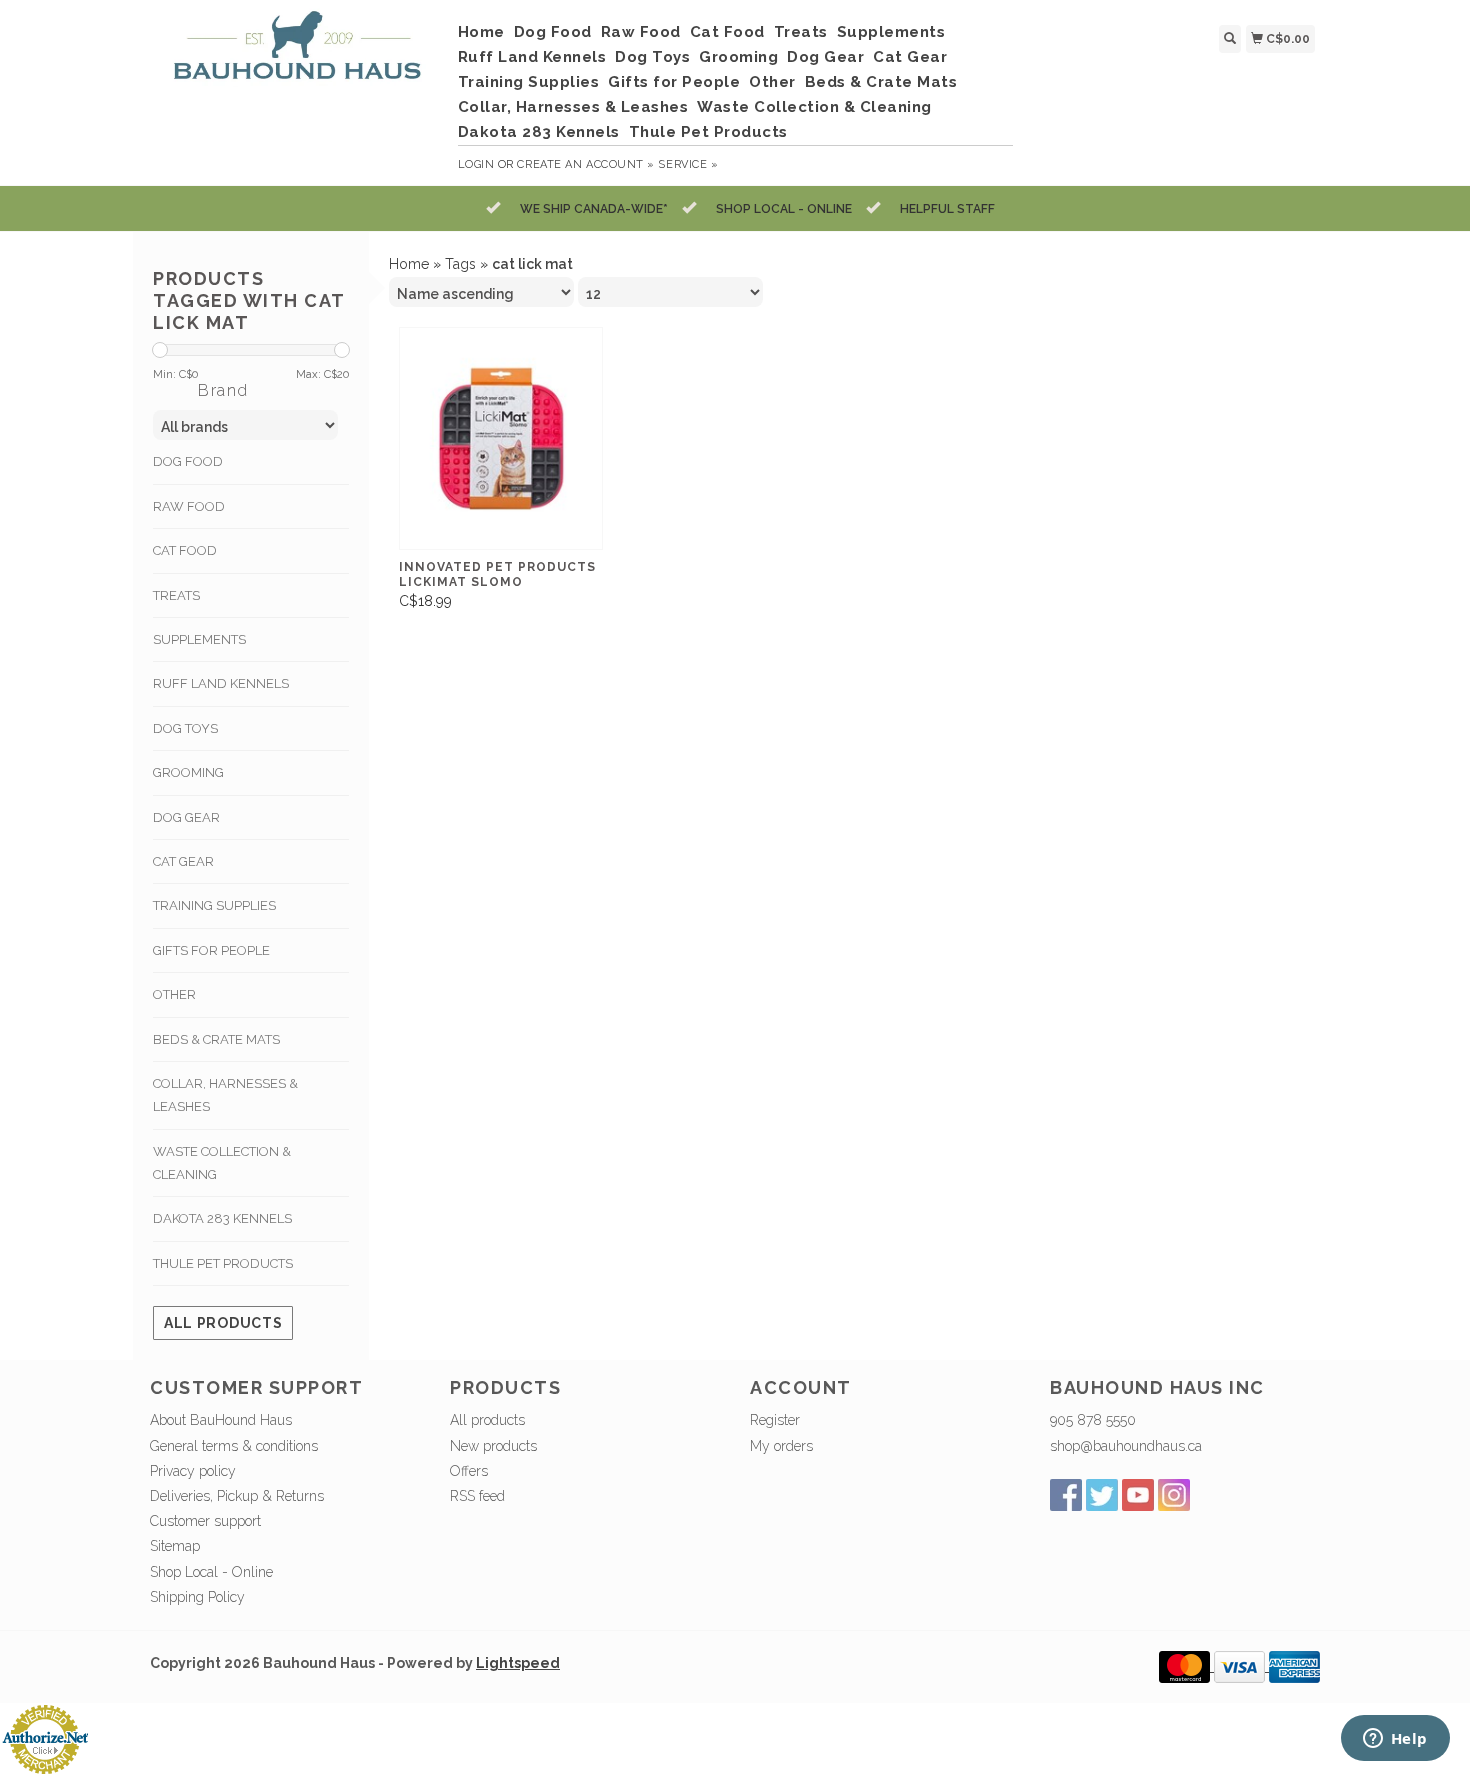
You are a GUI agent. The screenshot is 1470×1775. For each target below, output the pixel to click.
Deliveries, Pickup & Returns (237, 1496)
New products (493, 1446)
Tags (460, 264)
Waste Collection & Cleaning (814, 107)
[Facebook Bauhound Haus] (1066, 1495)
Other (772, 82)
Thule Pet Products (708, 132)
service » (688, 164)
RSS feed (477, 1496)
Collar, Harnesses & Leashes (573, 107)
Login (476, 164)
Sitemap (175, 1546)
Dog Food (553, 32)
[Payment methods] (1186, 1666)
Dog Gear (825, 57)
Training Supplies (529, 82)
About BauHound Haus (221, 1420)
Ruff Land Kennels (532, 57)
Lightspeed (518, 1663)
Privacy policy (193, 1471)
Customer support (205, 1521)
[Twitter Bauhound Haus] (1102, 1495)
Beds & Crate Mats (881, 82)
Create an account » (585, 164)
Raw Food (641, 32)
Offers (469, 1471)
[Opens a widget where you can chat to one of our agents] (1395, 1740)
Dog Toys (652, 57)
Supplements (891, 32)
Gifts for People (674, 82)
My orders (781, 1446)
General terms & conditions (234, 1446)
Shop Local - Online (211, 1572)
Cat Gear (910, 57)
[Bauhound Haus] (296, 53)
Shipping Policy (197, 1597)
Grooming (738, 57)
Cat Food (727, 32)
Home (481, 32)
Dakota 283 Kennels (539, 132)
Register (775, 1420)
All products (223, 1323)
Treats (801, 32)
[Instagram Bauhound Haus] (1174, 1495)
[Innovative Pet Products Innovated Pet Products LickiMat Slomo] (501, 438)
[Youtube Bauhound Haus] (1138, 1495)
